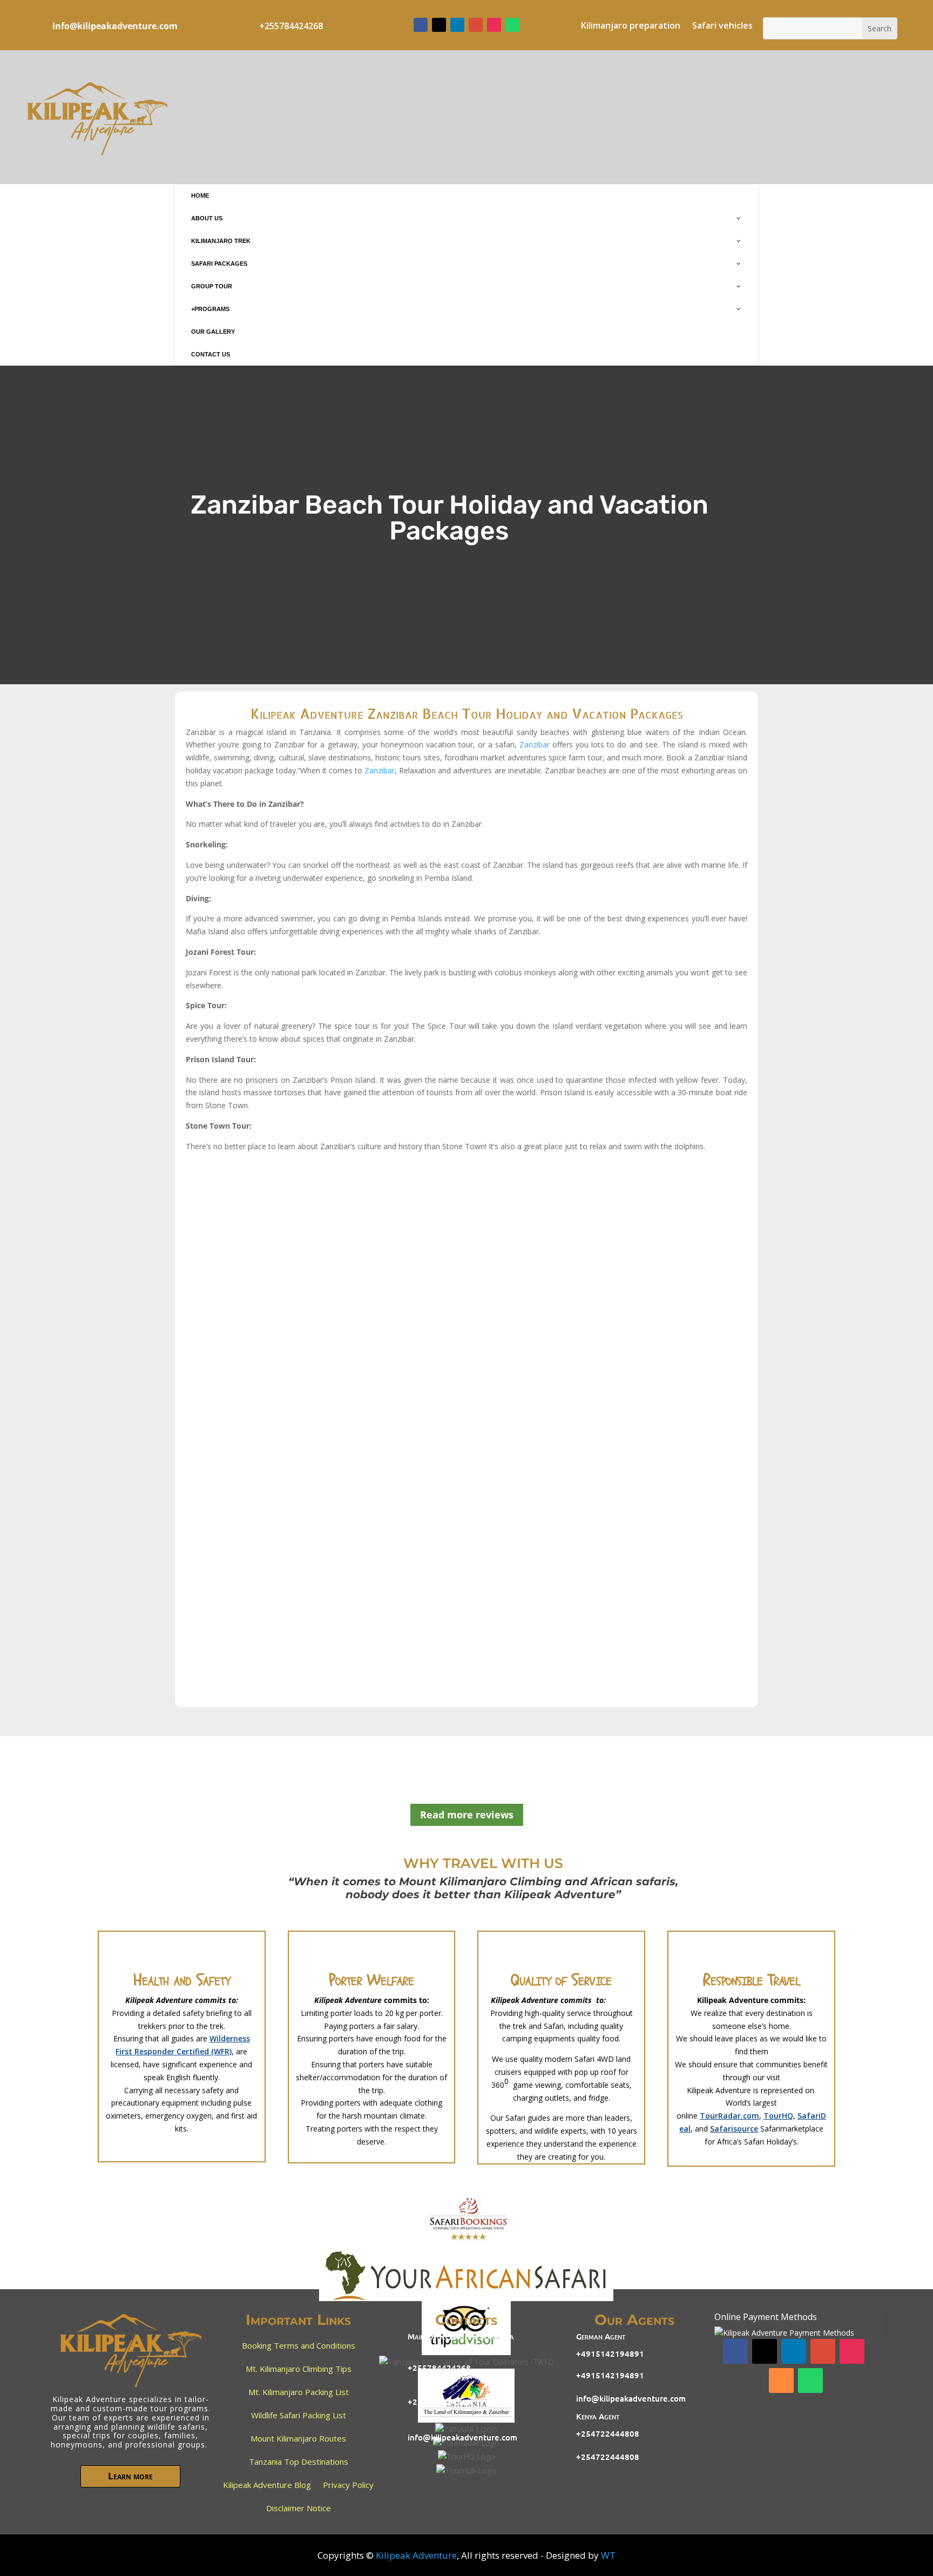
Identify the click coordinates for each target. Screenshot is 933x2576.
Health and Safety (182, 1980)
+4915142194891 (610, 2354)
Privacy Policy (348, 2485)
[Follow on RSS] (781, 2381)
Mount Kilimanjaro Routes (298, 2438)
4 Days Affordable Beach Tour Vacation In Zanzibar (315, 1552)
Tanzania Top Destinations (299, 2462)
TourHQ (778, 2116)
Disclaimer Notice (299, 2508)
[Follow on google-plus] (476, 25)
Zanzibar (535, 744)
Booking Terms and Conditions (299, 2345)
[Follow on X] (439, 25)
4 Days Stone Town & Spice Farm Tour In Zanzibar (313, 1377)
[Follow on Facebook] (421, 25)
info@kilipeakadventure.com (115, 26)
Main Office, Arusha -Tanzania (461, 2336)
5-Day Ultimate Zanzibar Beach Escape (286, 1639)
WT (608, 2555)
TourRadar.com (729, 2116)
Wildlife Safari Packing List (299, 2415)
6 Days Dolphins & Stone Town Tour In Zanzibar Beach (323, 1464)
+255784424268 (439, 2368)
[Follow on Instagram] (494, 25)
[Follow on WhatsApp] (512, 25)
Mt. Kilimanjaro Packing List (299, 2392)
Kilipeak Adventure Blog (267, 2485)
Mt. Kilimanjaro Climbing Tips (299, 2369)
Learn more (130, 2476)
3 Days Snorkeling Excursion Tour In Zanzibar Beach (317, 1202)
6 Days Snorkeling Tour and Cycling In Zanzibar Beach (321, 1290)
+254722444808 (608, 2433)
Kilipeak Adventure (416, 2555)
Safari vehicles (722, 26)
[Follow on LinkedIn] (457, 25)
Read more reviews (467, 1815)
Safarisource (734, 2129)
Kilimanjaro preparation (631, 26)
